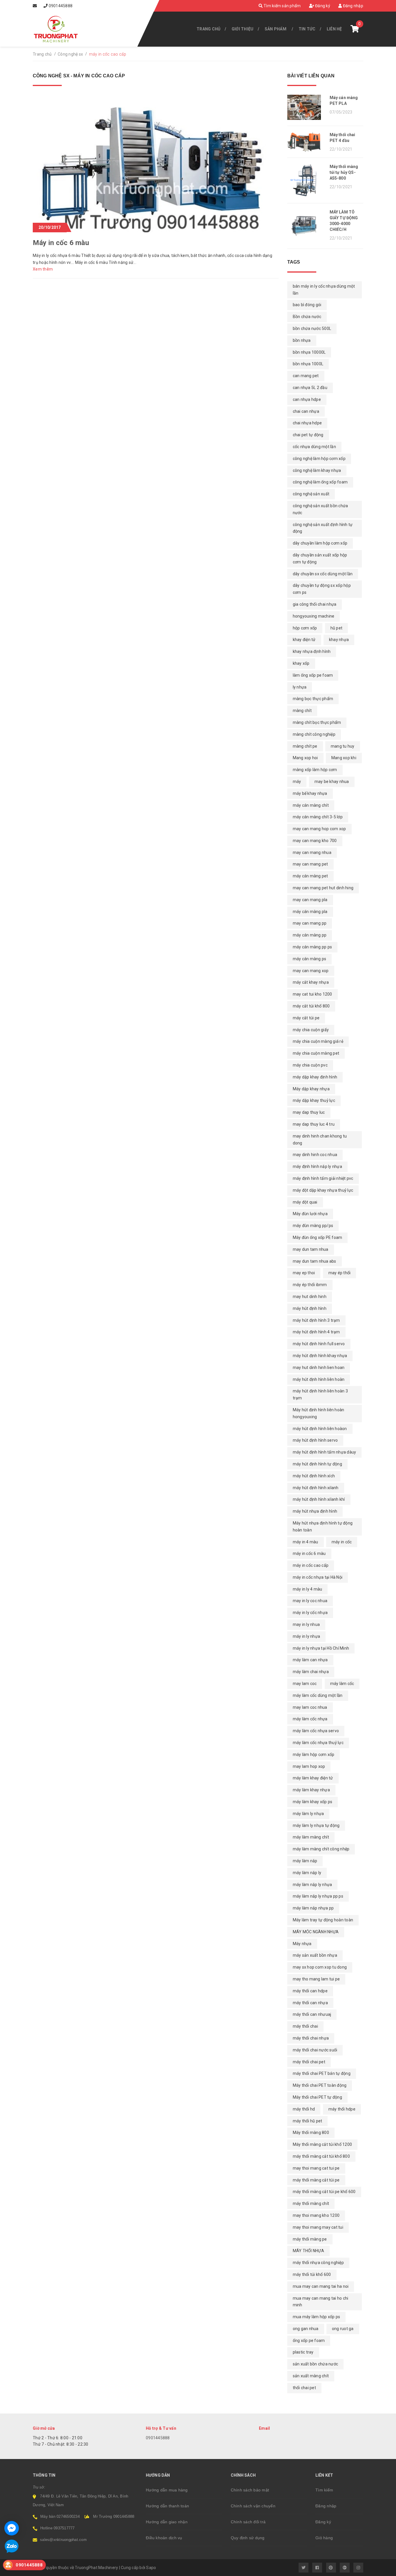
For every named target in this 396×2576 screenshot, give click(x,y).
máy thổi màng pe (310, 2239)
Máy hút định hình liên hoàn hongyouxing (319, 1413)
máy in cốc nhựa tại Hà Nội (318, 1577)
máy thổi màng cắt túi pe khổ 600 (324, 2192)
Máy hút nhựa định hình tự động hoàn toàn (323, 1527)
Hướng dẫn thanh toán (167, 2506)
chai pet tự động (308, 435)
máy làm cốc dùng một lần (318, 1695)
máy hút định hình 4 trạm (316, 1332)
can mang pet (306, 376)
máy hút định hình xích (314, 1476)
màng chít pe (305, 746)
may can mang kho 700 (315, 841)
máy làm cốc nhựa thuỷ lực (318, 1743)
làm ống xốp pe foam (313, 675)
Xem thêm (43, 269)
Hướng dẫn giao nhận (167, 2522)
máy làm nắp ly (307, 1873)
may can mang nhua (312, 852)
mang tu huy (343, 746)
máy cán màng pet (310, 876)
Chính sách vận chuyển (253, 2506)
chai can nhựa (306, 411)
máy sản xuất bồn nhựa (315, 1955)
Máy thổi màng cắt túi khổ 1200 (323, 2144)
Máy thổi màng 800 (311, 2133)
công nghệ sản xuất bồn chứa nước (320, 509)
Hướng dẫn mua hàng (167, 2490)
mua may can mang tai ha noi (321, 2286)
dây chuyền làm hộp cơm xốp (320, 543)
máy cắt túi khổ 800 (311, 1006)
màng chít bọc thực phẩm (317, 722)
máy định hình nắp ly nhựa (317, 1166)
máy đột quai (305, 1202)
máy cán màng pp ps (313, 947)
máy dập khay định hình (315, 1077)
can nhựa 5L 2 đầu (310, 388)
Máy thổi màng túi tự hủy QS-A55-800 (344, 172)
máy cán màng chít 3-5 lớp (318, 817)
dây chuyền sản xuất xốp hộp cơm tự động (320, 558)
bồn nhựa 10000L (309, 352)
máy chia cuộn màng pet (316, 1053)
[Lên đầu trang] (379, 2569)
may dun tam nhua (311, 1249)
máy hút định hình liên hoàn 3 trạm (320, 1394)
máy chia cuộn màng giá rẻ (318, 1041)
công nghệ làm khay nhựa (317, 470)
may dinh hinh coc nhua (315, 1155)
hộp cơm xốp (305, 628)
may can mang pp (310, 923)
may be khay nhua (332, 782)
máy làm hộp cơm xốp (314, 1755)
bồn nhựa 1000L (308, 364)
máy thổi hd (304, 2109)
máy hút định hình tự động (317, 1464)
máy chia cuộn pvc (310, 1065)
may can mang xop (311, 971)
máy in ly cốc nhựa (310, 1613)
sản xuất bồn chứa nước (316, 2364)
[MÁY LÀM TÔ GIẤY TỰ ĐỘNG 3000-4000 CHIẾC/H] (306, 226)
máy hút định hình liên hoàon (320, 1429)
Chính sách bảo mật (250, 2490)
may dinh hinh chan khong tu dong (320, 1140)
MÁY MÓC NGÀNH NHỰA (316, 1932)
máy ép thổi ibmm (310, 1285)
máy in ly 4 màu (308, 1589)
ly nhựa (300, 687)
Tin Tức (307, 29)
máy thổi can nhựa (310, 2003)
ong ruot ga (343, 2329)
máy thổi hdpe (342, 2109)
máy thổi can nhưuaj (312, 2014)
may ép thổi (340, 1273)
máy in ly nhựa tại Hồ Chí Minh (321, 1648)
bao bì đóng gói (307, 305)
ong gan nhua (306, 2329)
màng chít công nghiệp (314, 734)
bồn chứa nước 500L (312, 328)
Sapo (151, 2568)
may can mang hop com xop (319, 829)
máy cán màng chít (311, 805)
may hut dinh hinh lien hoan (319, 1368)
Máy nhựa (302, 1944)
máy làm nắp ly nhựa (313, 1885)
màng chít (302, 711)
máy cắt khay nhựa (311, 982)
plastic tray (303, 2352)
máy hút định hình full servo (319, 1344)
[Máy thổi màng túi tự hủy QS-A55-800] (306, 180)
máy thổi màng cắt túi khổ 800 (321, 2156)
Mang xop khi (344, 758)
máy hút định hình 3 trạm (316, 1320)
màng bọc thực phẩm (313, 699)
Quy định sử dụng (248, 2538)
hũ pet (337, 628)
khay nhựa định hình (312, 651)
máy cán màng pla (310, 912)
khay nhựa (339, 640)
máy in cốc (342, 1542)
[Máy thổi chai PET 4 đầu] (306, 142)
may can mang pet (310, 864)
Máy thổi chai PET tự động (317, 2097)
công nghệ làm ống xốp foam (320, 482)
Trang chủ (208, 29)
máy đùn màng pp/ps (313, 1226)
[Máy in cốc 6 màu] (156, 163)
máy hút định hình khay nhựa (320, 1356)
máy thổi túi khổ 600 (312, 2274)
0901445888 (61, 6)
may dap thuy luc (309, 1112)
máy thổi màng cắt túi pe (316, 2180)
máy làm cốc (342, 1684)
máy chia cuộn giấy (311, 1030)
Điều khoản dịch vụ (164, 2538)
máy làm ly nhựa (308, 1814)
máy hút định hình (310, 1308)
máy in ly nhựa (307, 1636)
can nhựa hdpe (307, 399)
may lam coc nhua (310, 1707)
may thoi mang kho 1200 (316, 2215)
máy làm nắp (305, 1861)
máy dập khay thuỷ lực (314, 1100)
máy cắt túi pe (306, 1018)
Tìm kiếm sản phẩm (282, 6)
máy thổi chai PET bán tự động (322, 2073)
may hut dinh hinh (310, 1297)
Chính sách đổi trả (248, 2522)
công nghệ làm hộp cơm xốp (319, 459)
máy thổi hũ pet (308, 2121)
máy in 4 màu (306, 1542)
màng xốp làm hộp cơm (315, 770)
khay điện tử (304, 640)
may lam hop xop (309, 1766)
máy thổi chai (305, 2026)
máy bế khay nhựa (310, 793)
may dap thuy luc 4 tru (314, 1124)
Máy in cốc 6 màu (61, 243)
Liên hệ (334, 29)
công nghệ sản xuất (311, 494)
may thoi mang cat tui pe (316, 2168)
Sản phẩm (276, 29)
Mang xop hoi (305, 758)
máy (297, 782)
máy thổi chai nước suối (315, 2050)
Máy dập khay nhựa (311, 1089)
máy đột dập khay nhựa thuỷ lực (323, 1190)
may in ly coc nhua (310, 1601)
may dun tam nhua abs (315, 1261)
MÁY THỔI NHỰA (308, 2251)
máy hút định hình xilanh (316, 1488)
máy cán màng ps (310, 959)
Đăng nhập (353, 6)
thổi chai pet (304, 2388)
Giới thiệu (243, 29)
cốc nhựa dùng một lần (314, 447)
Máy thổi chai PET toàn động (320, 2085)
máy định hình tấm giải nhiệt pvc (323, 1178)
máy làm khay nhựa (311, 1790)
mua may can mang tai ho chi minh (321, 2302)
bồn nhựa (302, 340)
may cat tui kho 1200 (313, 994)
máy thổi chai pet (309, 2062)
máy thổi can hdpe (310, 1991)
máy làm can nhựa (310, 1660)
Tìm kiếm (324, 2490)
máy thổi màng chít (311, 2203)
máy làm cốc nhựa (310, 1719)
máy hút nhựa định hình (315, 1511)
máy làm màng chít (311, 1837)
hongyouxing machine (314, 616)
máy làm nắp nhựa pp (313, 1908)
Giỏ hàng (324, 2538)
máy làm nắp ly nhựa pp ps (318, 1896)
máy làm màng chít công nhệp (321, 1849)
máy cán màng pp (310, 935)
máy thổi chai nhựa (311, 2038)
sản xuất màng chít (311, 2376)
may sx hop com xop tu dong (320, 1967)
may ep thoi (304, 1273)
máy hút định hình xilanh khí (319, 1499)
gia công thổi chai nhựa (315, 604)
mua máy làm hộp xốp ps (317, 2317)
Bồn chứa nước (307, 317)
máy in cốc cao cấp (311, 1565)
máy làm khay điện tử (313, 1778)
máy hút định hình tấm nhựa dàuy (325, 1452)
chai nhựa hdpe (307, 423)
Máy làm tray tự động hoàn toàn (323, 1920)
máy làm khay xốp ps (313, 1802)
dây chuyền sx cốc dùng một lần (323, 574)
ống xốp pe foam (309, 2341)
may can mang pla (310, 900)
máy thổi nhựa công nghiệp (318, 2263)
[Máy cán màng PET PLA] (306, 107)
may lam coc (305, 1684)
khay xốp (301, 663)
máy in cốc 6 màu (309, 1553)
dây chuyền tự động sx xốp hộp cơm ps (322, 589)
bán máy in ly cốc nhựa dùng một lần (324, 290)
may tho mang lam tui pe (316, 1979)
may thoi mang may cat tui (318, 2227)
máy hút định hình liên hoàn (319, 1379)
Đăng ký (322, 6)
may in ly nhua (306, 1624)
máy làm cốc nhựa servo (316, 1731)
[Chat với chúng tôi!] (12, 2528)
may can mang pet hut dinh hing (323, 888)
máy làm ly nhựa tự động (316, 1825)
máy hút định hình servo (315, 1440)
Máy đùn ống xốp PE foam (318, 1237)
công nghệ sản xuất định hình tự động (323, 528)
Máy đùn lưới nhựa (310, 1214)
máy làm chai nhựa (311, 1672)
